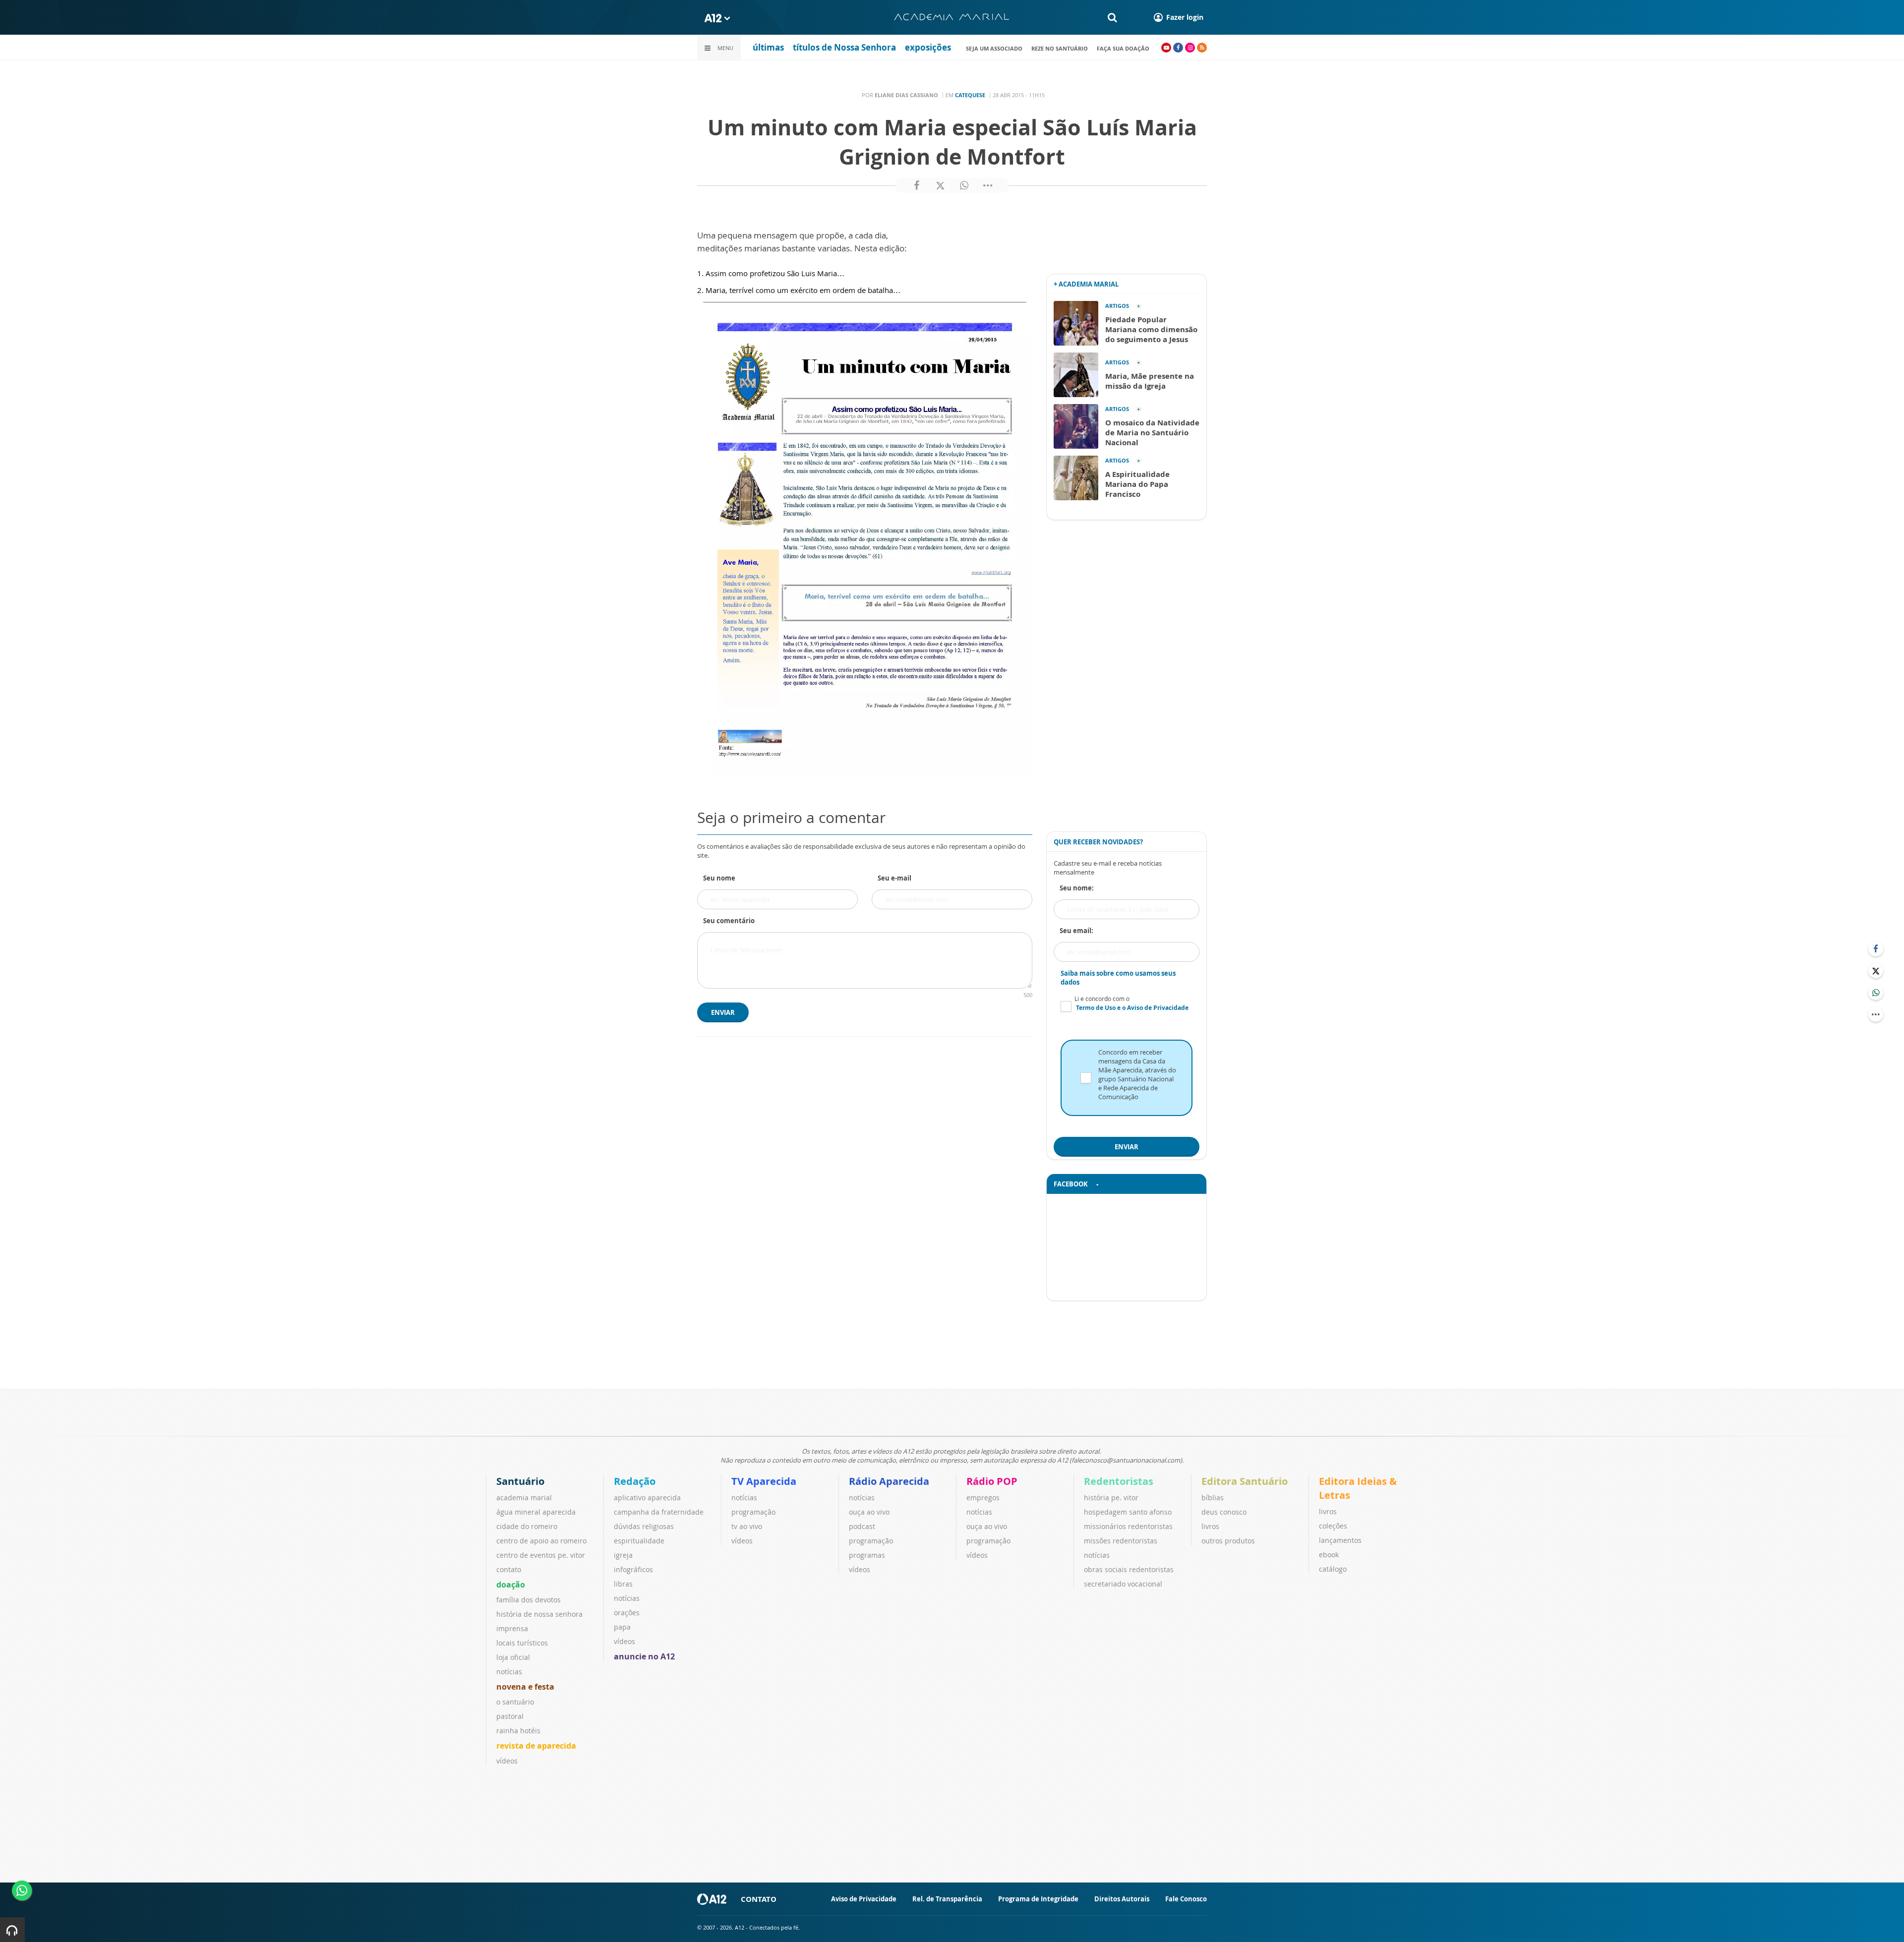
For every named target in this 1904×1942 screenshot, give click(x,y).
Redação (635, 1481)
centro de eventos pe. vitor (541, 1555)
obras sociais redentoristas (1129, 1569)
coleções (1333, 1526)
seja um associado (994, 48)
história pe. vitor (1111, 1498)
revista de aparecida (536, 1746)
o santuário (515, 1702)
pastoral (510, 1716)
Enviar (723, 1012)
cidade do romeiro (527, 1526)
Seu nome (719, 878)
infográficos (633, 1569)
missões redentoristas (1121, 1541)
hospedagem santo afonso (1128, 1512)
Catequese (970, 95)
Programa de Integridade (1038, 1899)
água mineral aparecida (536, 1512)
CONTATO (759, 1899)
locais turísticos (522, 1643)
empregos (983, 1498)
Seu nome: (1077, 888)
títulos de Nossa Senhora (844, 47)
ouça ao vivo (869, 1512)
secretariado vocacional (1123, 1584)
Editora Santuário (1245, 1481)
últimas (768, 47)
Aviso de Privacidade (864, 1899)
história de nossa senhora (539, 1614)
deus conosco (1224, 1512)
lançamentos (1340, 1540)
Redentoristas (1119, 1481)
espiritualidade (639, 1541)
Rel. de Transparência (947, 1899)
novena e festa (525, 1687)
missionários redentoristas (1128, 1526)
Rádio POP (992, 1481)
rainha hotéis (518, 1731)
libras (623, 1584)
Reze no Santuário (1060, 48)
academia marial (524, 1498)
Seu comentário (729, 921)
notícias (509, 1672)
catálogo (1333, 1569)
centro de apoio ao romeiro (541, 1541)
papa (622, 1627)
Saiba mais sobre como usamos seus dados (1118, 978)
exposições (928, 47)
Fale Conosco (1186, 1899)
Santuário (520, 1481)
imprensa (512, 1628)
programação (753, 1512)
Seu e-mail (894, 878)
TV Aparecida (764, 1481)
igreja (623, 1555)
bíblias (1213, 1498)
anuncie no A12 (644, 1656)
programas (867, 1555)
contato (509, 1569)
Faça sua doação (1123, 48)
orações (627, 1613)
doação (511, 1585)
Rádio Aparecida (889, 1481)
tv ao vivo (747, 1526)
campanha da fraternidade (659, 1512)
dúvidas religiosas (644, 1526)
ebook (1329, 1555)
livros (1210, 1526)
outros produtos (1228, 1541)
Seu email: (1076, 931)
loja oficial (513, 1657)
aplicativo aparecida (647, 1498)
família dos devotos (529, 1600)
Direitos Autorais (1122, 1899)
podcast (862, 1526)
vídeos (507, 1761)
